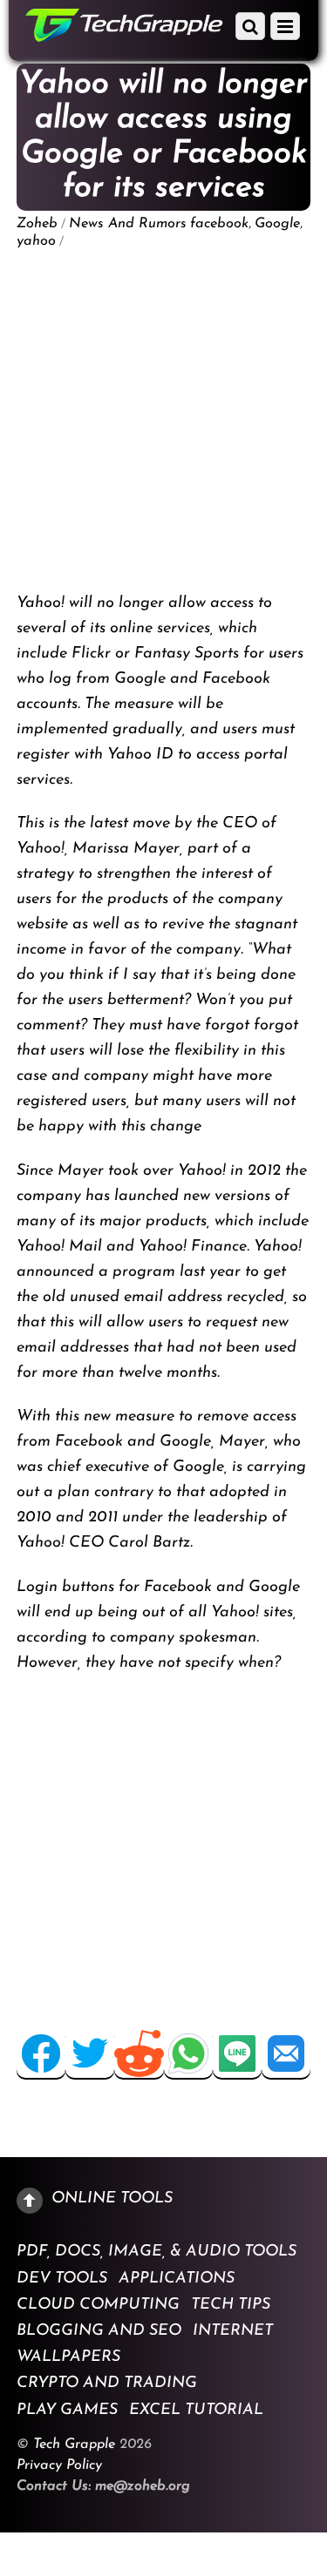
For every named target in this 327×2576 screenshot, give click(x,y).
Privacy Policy (59, 2465)
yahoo (36, 241)
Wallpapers (68, 2357)
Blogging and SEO (99, 2331)
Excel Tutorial (196, 2410)
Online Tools (112, 2198)
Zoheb (37, 224)
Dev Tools (62, 2278)
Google (277, 224)
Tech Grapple (74, 2445)
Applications (177, 2278)
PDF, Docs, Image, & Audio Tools (157, 2252)
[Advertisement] (163, 421)
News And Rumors (128, 224)
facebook (219, 224)
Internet (233, 2331)
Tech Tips (231, 2304)
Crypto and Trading (107, 2384)
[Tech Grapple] (125, 35)
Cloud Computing (98, 2304)
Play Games (67, 2410)
